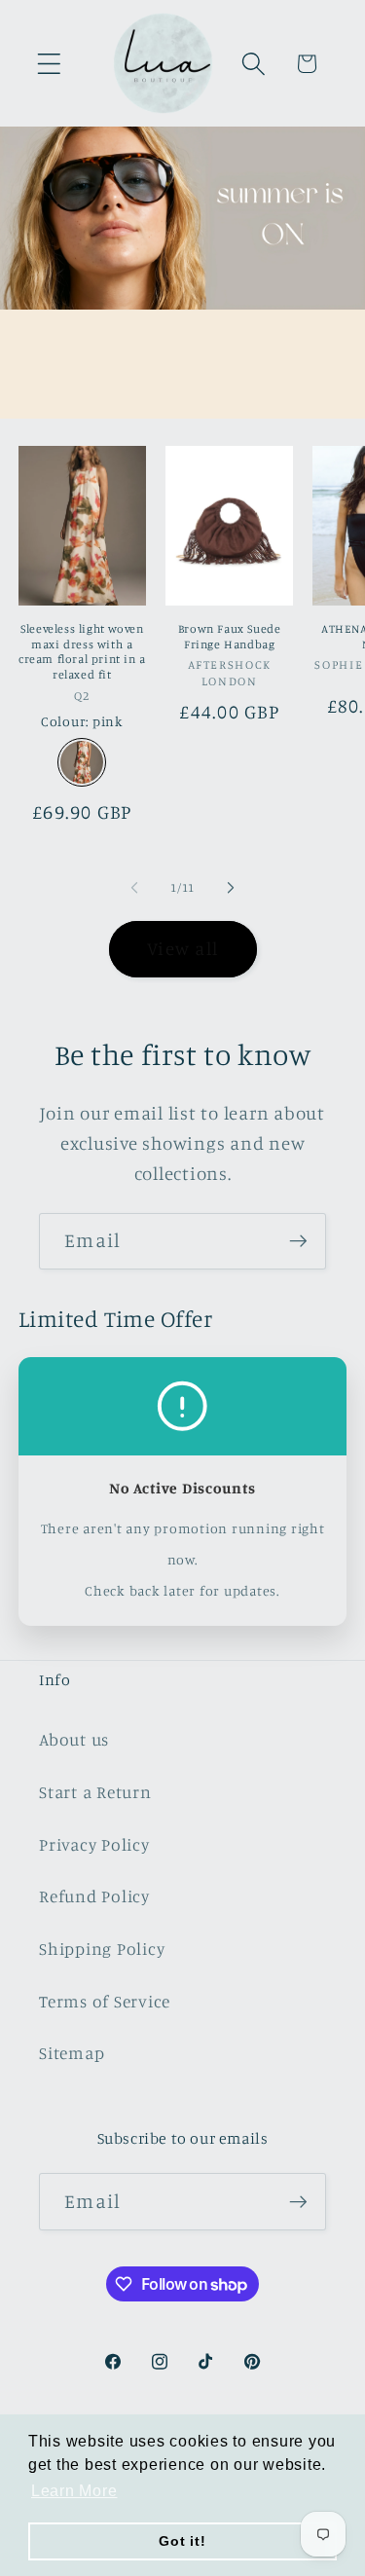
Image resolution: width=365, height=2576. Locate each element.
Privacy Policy (94, 1844)
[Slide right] (231, 888)
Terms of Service (105, 2001)
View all (182, 948)
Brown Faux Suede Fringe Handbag (230, 636)
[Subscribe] (298, 1241)
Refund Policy (94, 1896)
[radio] (82, 762)
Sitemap (72, 2053)
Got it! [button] (182, 2541)
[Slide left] (134, 888)
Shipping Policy (102, 1949)
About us (74, 1739)
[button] (49, 64)
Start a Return (95, 1792)
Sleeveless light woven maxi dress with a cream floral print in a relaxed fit (82, 651)
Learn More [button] (74, 2491)
